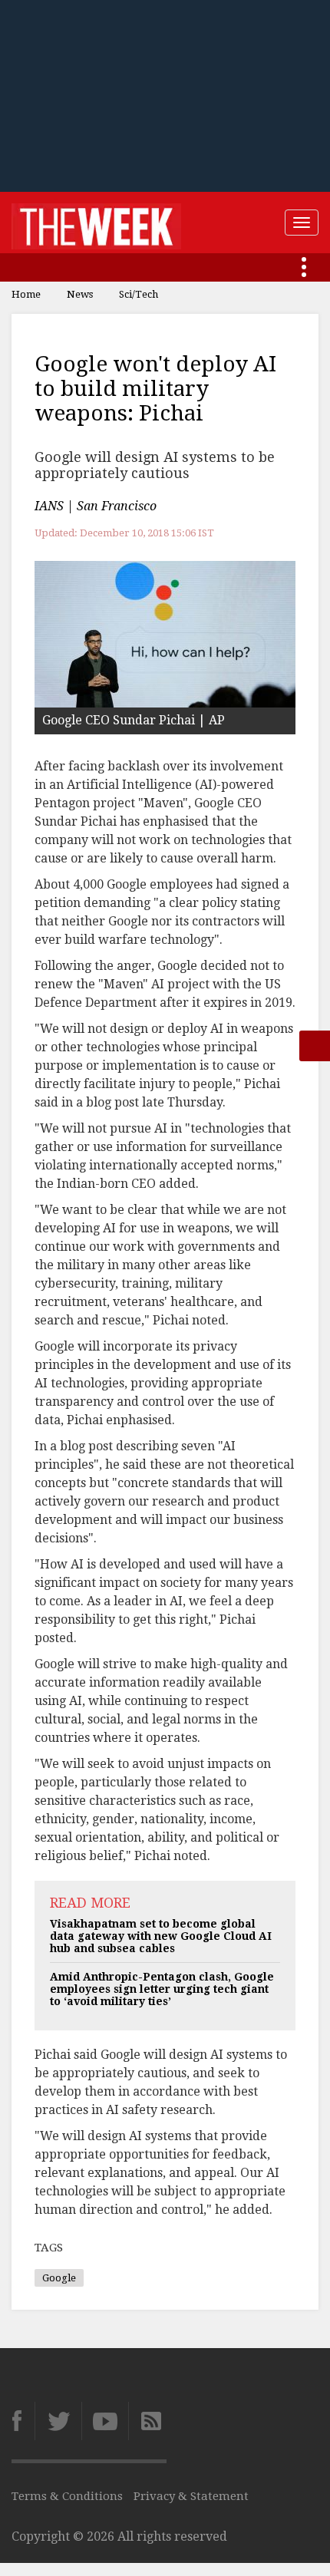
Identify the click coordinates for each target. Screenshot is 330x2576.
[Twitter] (58, 2421)
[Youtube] (105, 2421)
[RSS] (147, 2421)
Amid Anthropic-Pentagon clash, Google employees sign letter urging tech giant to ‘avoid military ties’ (162, 1989)
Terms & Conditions (67, 2496)
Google (59, 2278)
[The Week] (96, 223)
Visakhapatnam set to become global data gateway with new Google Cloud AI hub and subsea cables (161, 1936)
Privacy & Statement (191, 2496)
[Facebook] (23, 2421)
